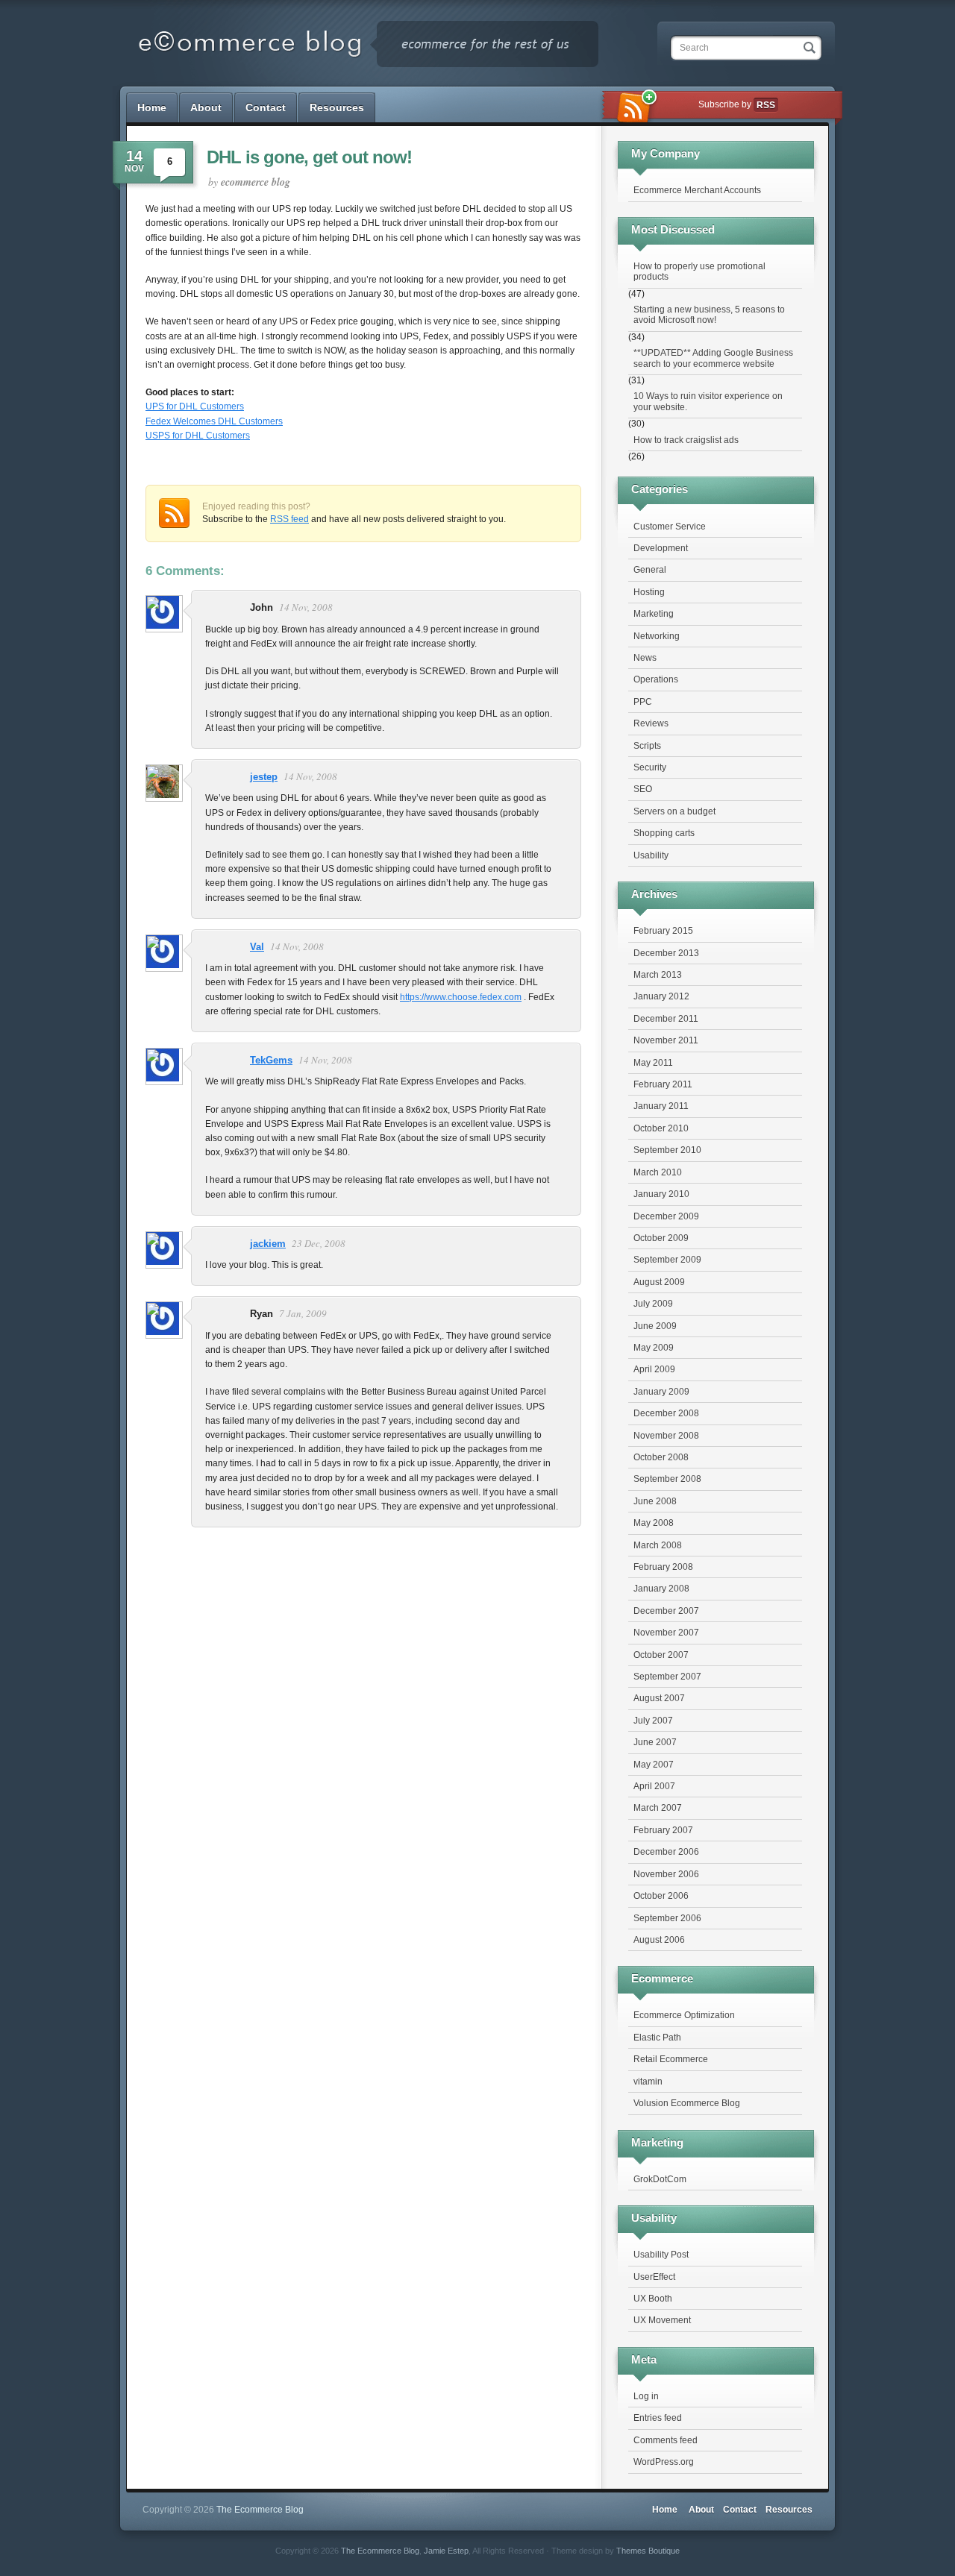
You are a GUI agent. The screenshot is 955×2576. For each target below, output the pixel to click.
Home (152, 107)
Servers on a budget (674, 811)
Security (650, 767)
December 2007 (666, 1611)
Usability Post (661, 2255)
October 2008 (661, 1457)
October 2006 (661, 1896)
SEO (643, 789)
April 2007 (654, 1786)
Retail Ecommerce (671, 2059)
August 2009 (659, 1282)
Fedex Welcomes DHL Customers (214, 421)
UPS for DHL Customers (195, 406)
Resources (337, 107)
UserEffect (654, 2277)
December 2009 (666, 1216)
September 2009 (667, 1260)
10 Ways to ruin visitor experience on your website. (708, 401)
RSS (766, 105)
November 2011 (666, 1040)
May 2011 (653, 1063)
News (645, 658)
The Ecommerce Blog (380, 2551)
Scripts (647, 746)
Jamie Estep (446, 2551)
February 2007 (663, 1830)
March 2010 (658, 1172)
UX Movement (662, 2320)
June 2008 (655, 1501)
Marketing (654, 614)
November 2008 (666, 1436)
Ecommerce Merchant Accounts (697, 190)
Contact (266, 107)
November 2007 (666, 1633)
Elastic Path (657, 2038)
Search (694, 48)
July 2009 (653, 1304)
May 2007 (654, 1765)
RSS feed (289, 519)
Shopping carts (664, 833)
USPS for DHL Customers (198, 436)
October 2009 (661, 1238)
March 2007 (658, 1808)
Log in (646, 2396)
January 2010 (661, 1194)
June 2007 (655, 1742)
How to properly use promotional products (699, 271)
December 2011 (666, 1019)
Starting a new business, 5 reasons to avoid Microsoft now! (709, 315)
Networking (657, 636)
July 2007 (653, 1721)
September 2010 (667, 1150)
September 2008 (667, 1479)
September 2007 (667, 1677)
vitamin (648, 2082)
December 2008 (666, 1413)
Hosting (649, 592)
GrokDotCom (660, 2179)
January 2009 (661, 1392)
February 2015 (663, 931)
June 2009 (655, 1326)
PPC (643, 702)
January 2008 (661, 1589)
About (206, 107)
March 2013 (658, 975)
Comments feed (666, 2440)
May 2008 (654, 1523)
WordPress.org (664, 2462)
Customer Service (670, 527)
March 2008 (658, 1545)
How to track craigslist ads (686, 440)
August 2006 (659, 1940)
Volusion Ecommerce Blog (687, 2103)
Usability (651, 855)
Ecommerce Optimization (684, 2015)
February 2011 (663, 1084)
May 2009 (654, 1348)
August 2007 (659, 1698)
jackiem (268, 1244)
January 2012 (661, 996)
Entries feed (658, 2418)
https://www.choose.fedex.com (461, 997)
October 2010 (661, 1128)
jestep (264, 777)
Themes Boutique (648, 2551)
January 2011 (661, 1106)
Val (257, 947)
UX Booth (653, 2299)
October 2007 (661, 1655)
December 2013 (666, 953)
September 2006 (667, 1918)
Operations (656, 679)
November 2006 (666, 1874)
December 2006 (666, 1852)
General (650, 570)
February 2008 (663, 1567)
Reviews (651, 723)
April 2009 (654, 1369)
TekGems (271, 1060)
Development (661, 548)
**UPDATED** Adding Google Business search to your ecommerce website (713, 358)
